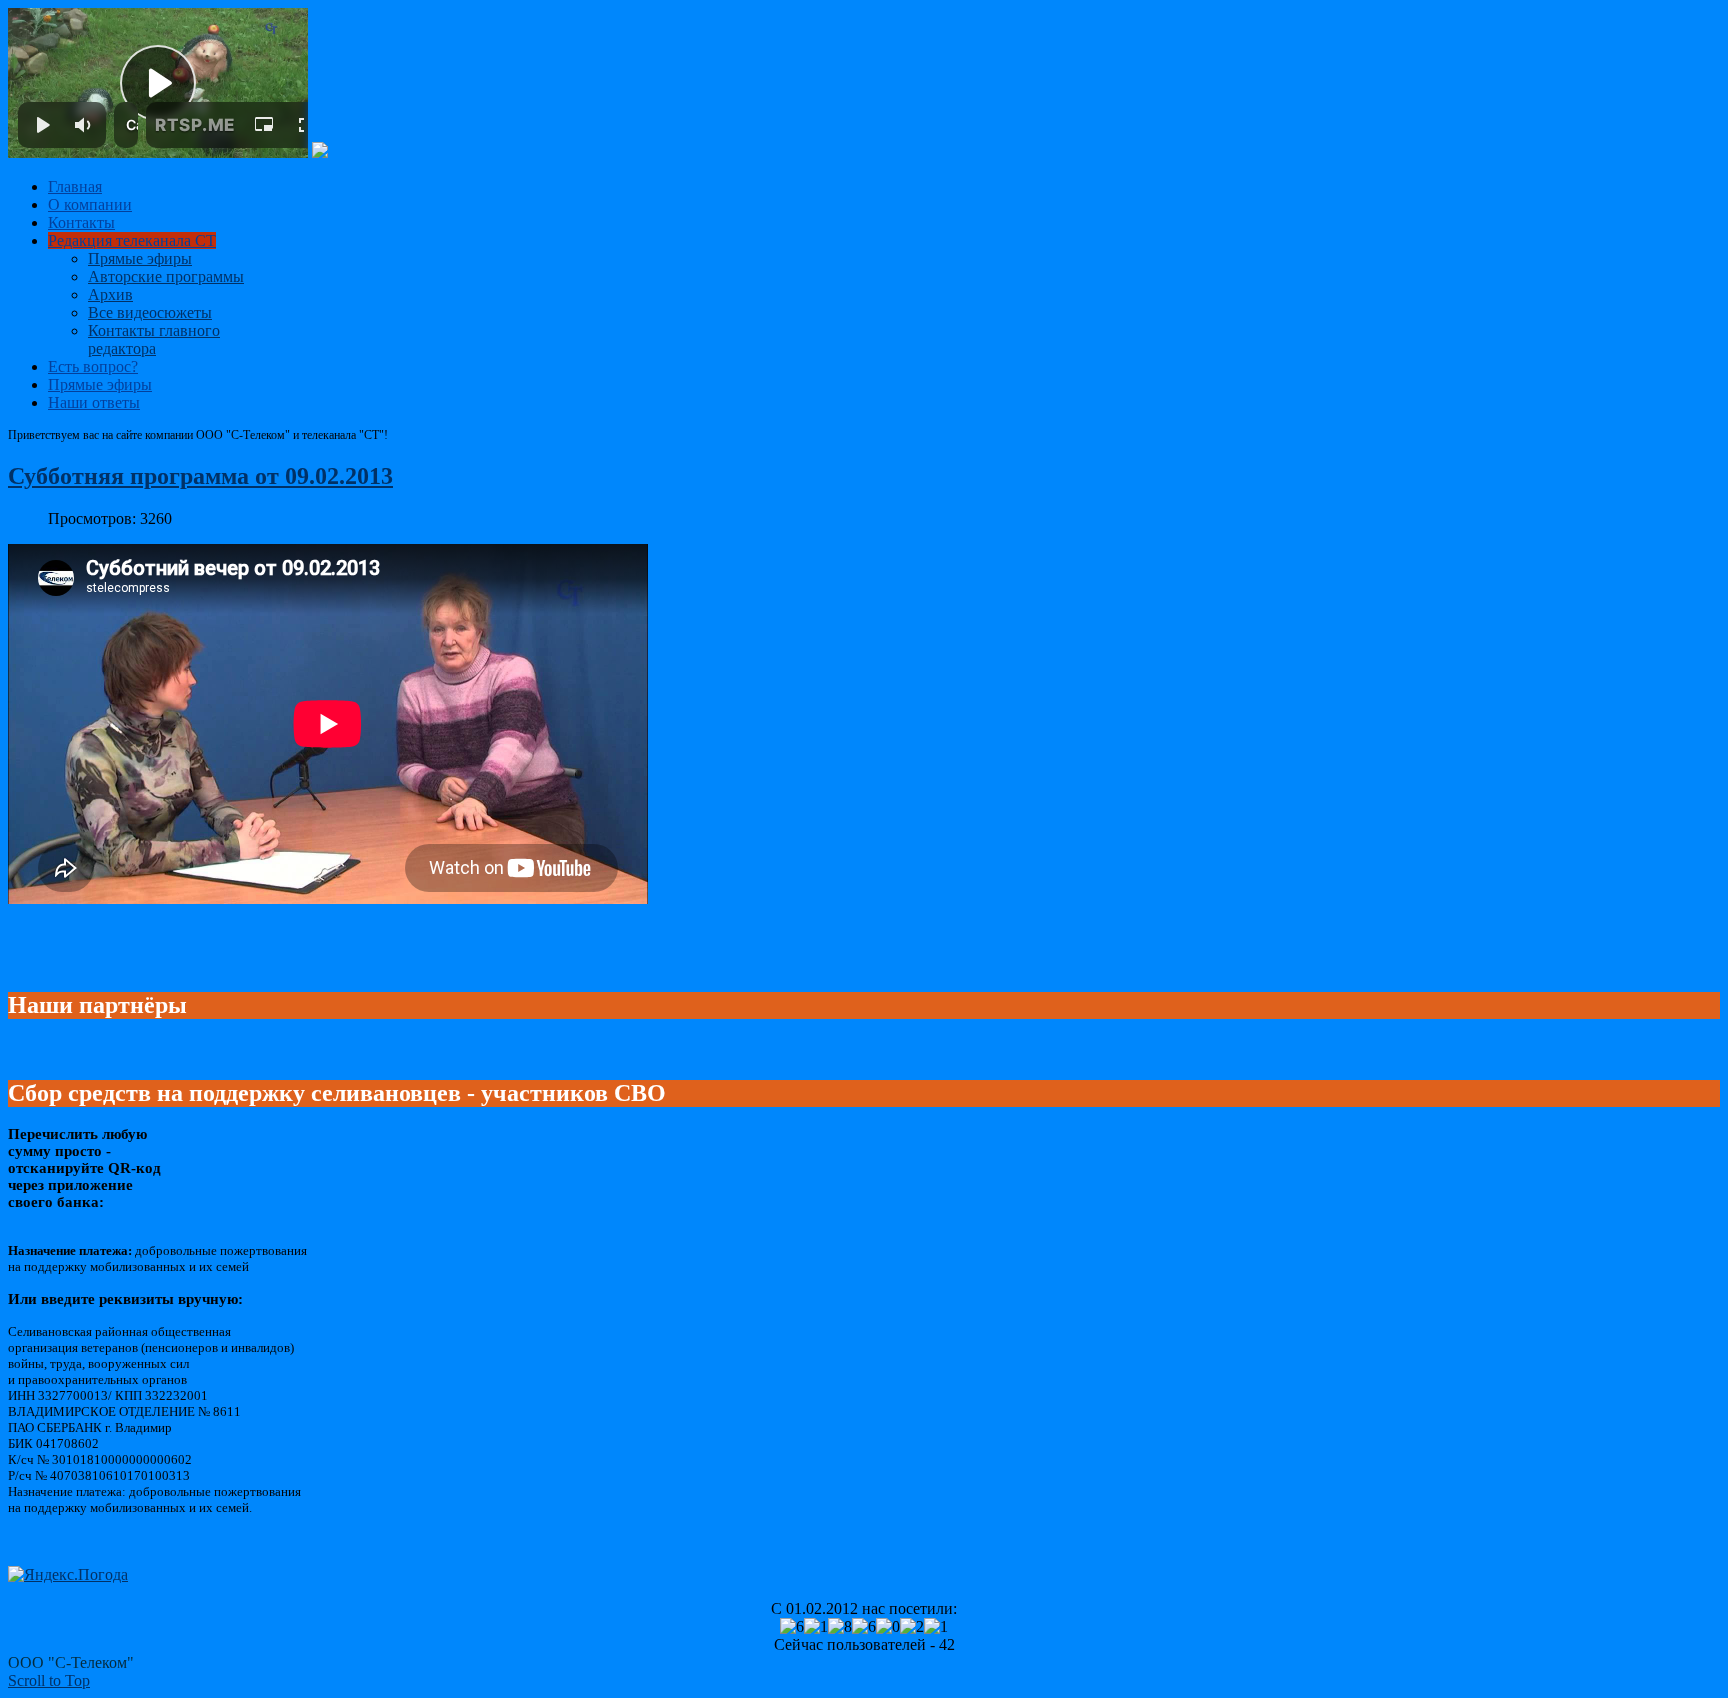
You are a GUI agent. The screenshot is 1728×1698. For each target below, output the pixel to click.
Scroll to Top (49, 1680)
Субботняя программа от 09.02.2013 (200, 476)
